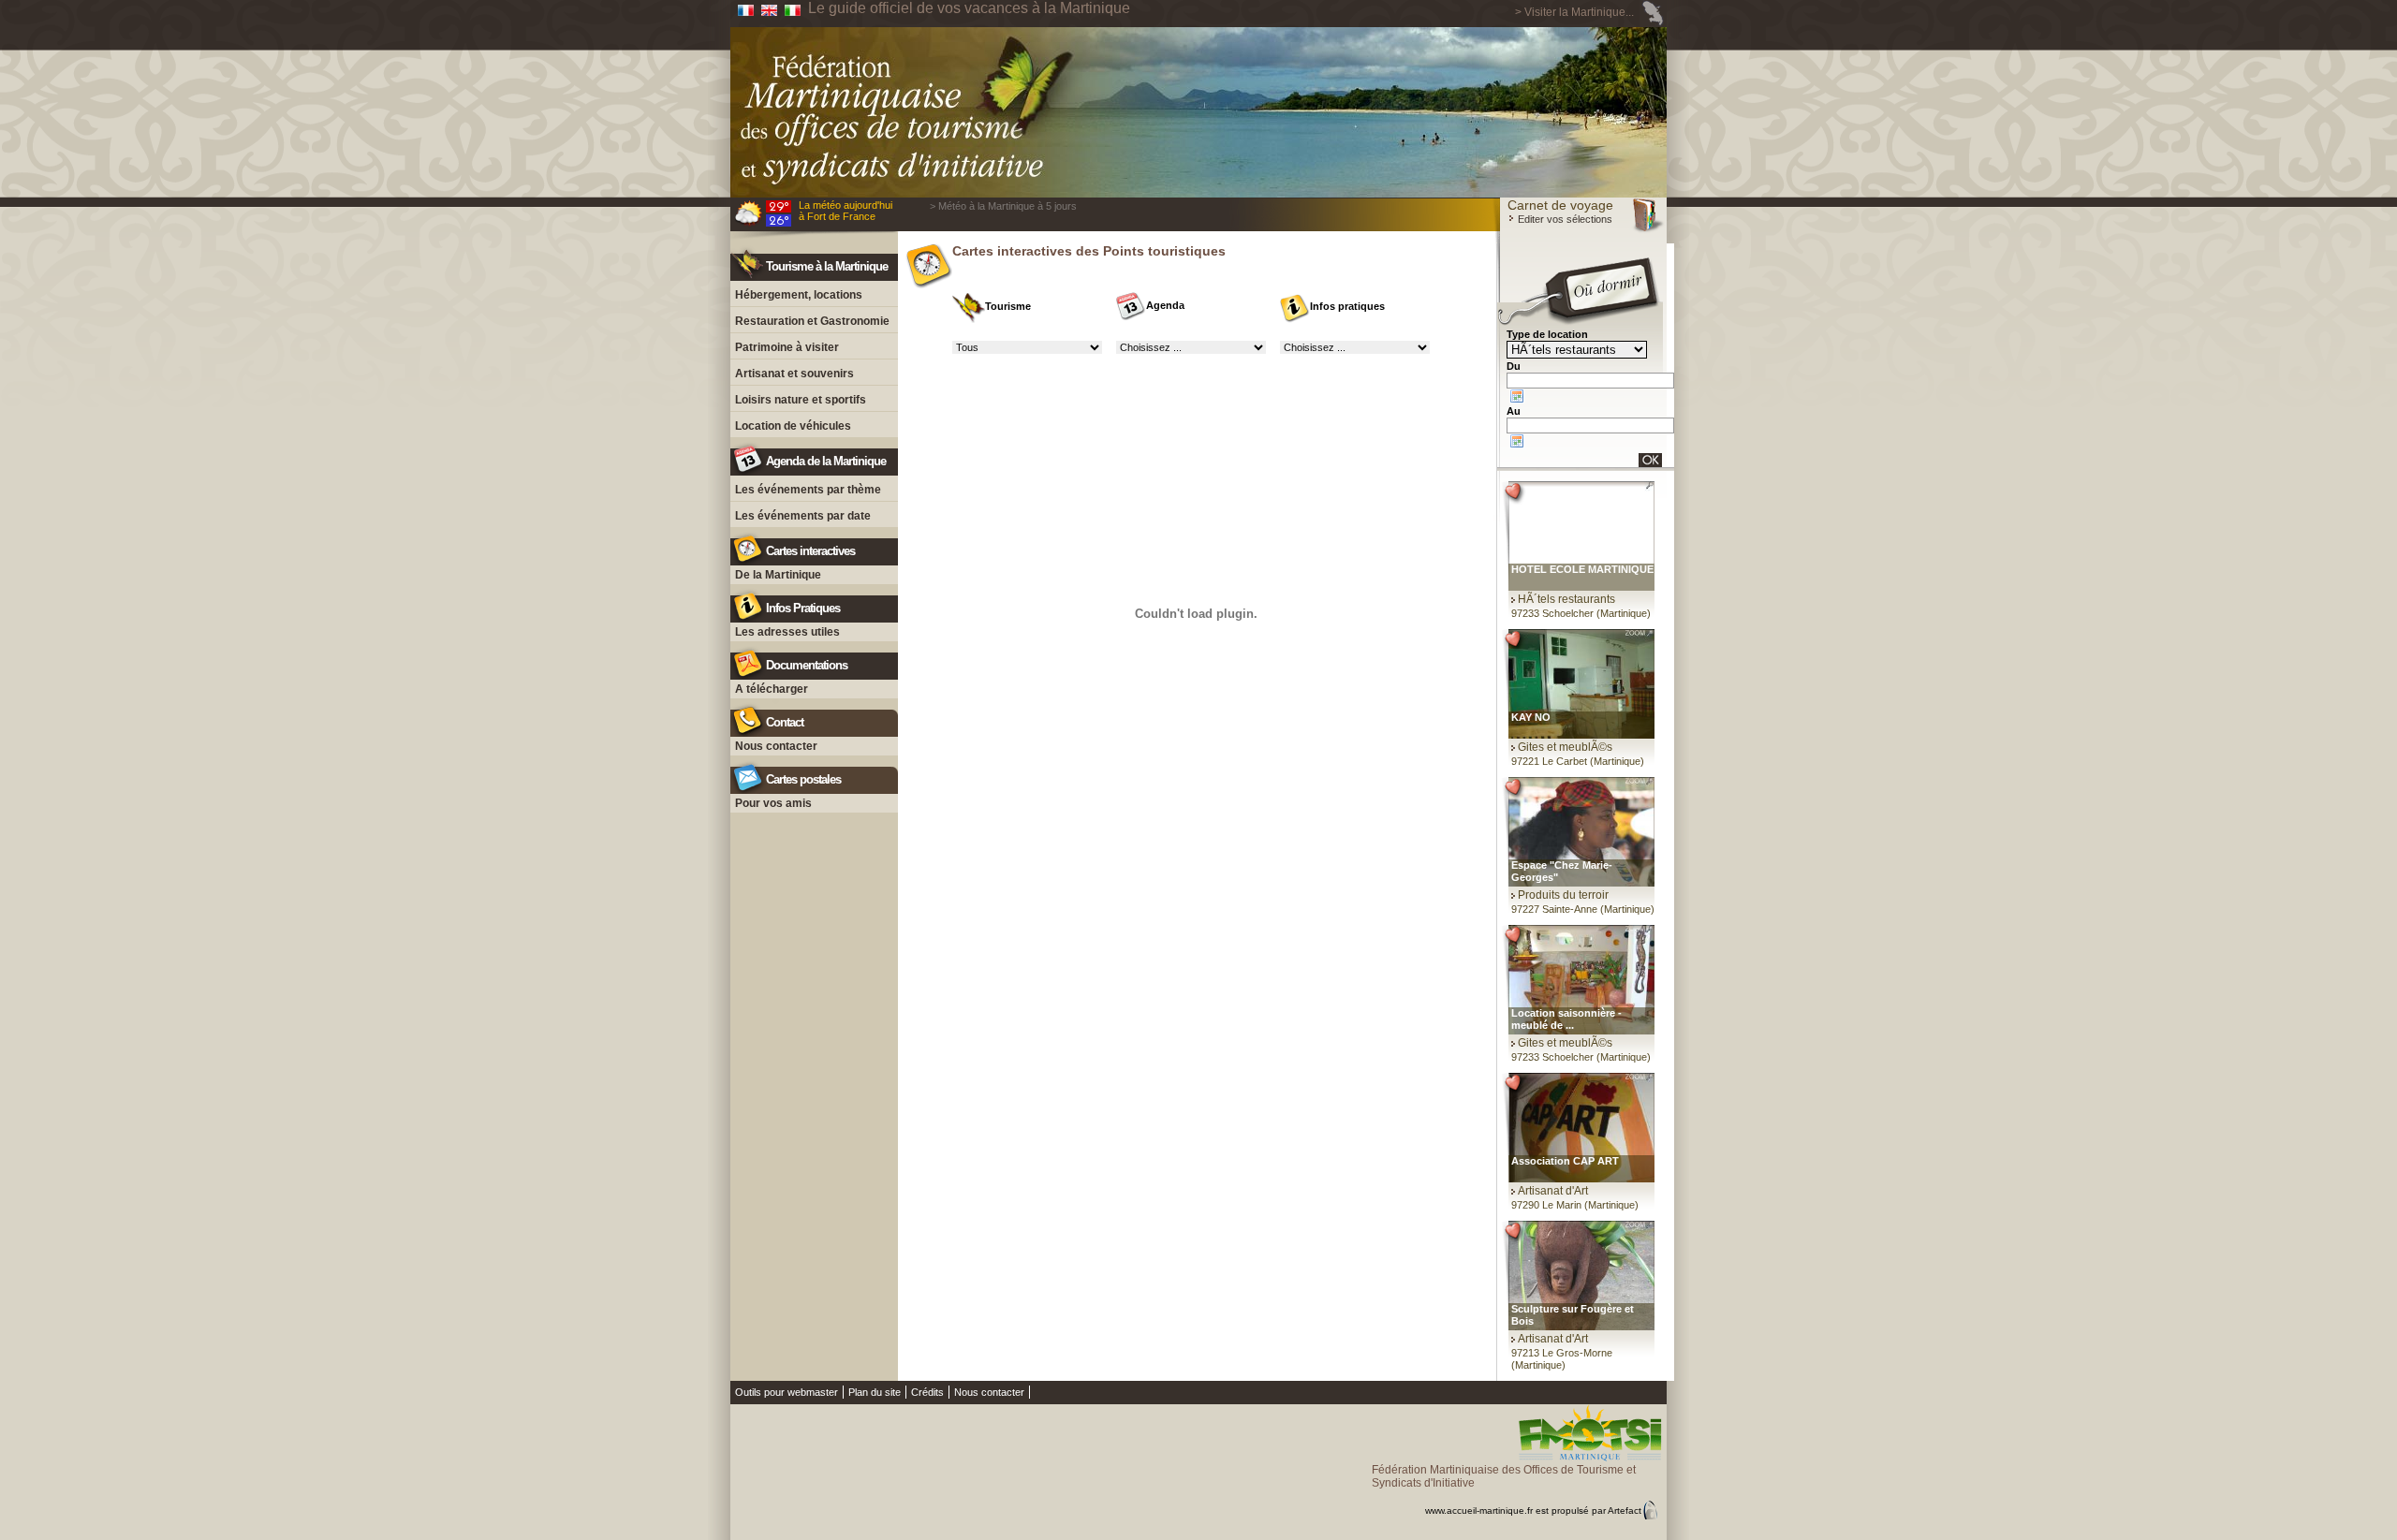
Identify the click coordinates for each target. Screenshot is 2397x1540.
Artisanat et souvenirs (794, 374)
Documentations (807, 665)
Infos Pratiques (803, 608)
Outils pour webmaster (787, 1392)
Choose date (1517, 396)
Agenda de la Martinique (826, 461)
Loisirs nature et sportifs (801, 400)
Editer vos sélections (1564, 219)
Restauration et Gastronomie (812, 321)
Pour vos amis (773, 803)
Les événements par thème (808, 490)
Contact (785, 722)
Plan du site (875, 1392)
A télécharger (772, 689)
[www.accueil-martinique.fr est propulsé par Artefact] (1519, 1494)
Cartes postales (803, 779)
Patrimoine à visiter (787, 347)
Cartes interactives (810, 551)
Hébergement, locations (799, 295)
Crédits (927, 1392)
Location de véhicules (793, 426)
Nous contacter (776, 746)
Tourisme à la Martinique (827, 266)
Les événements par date (803, 516)
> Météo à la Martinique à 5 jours (1003, 206)
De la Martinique (778, 575)
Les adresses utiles (787, 632)
